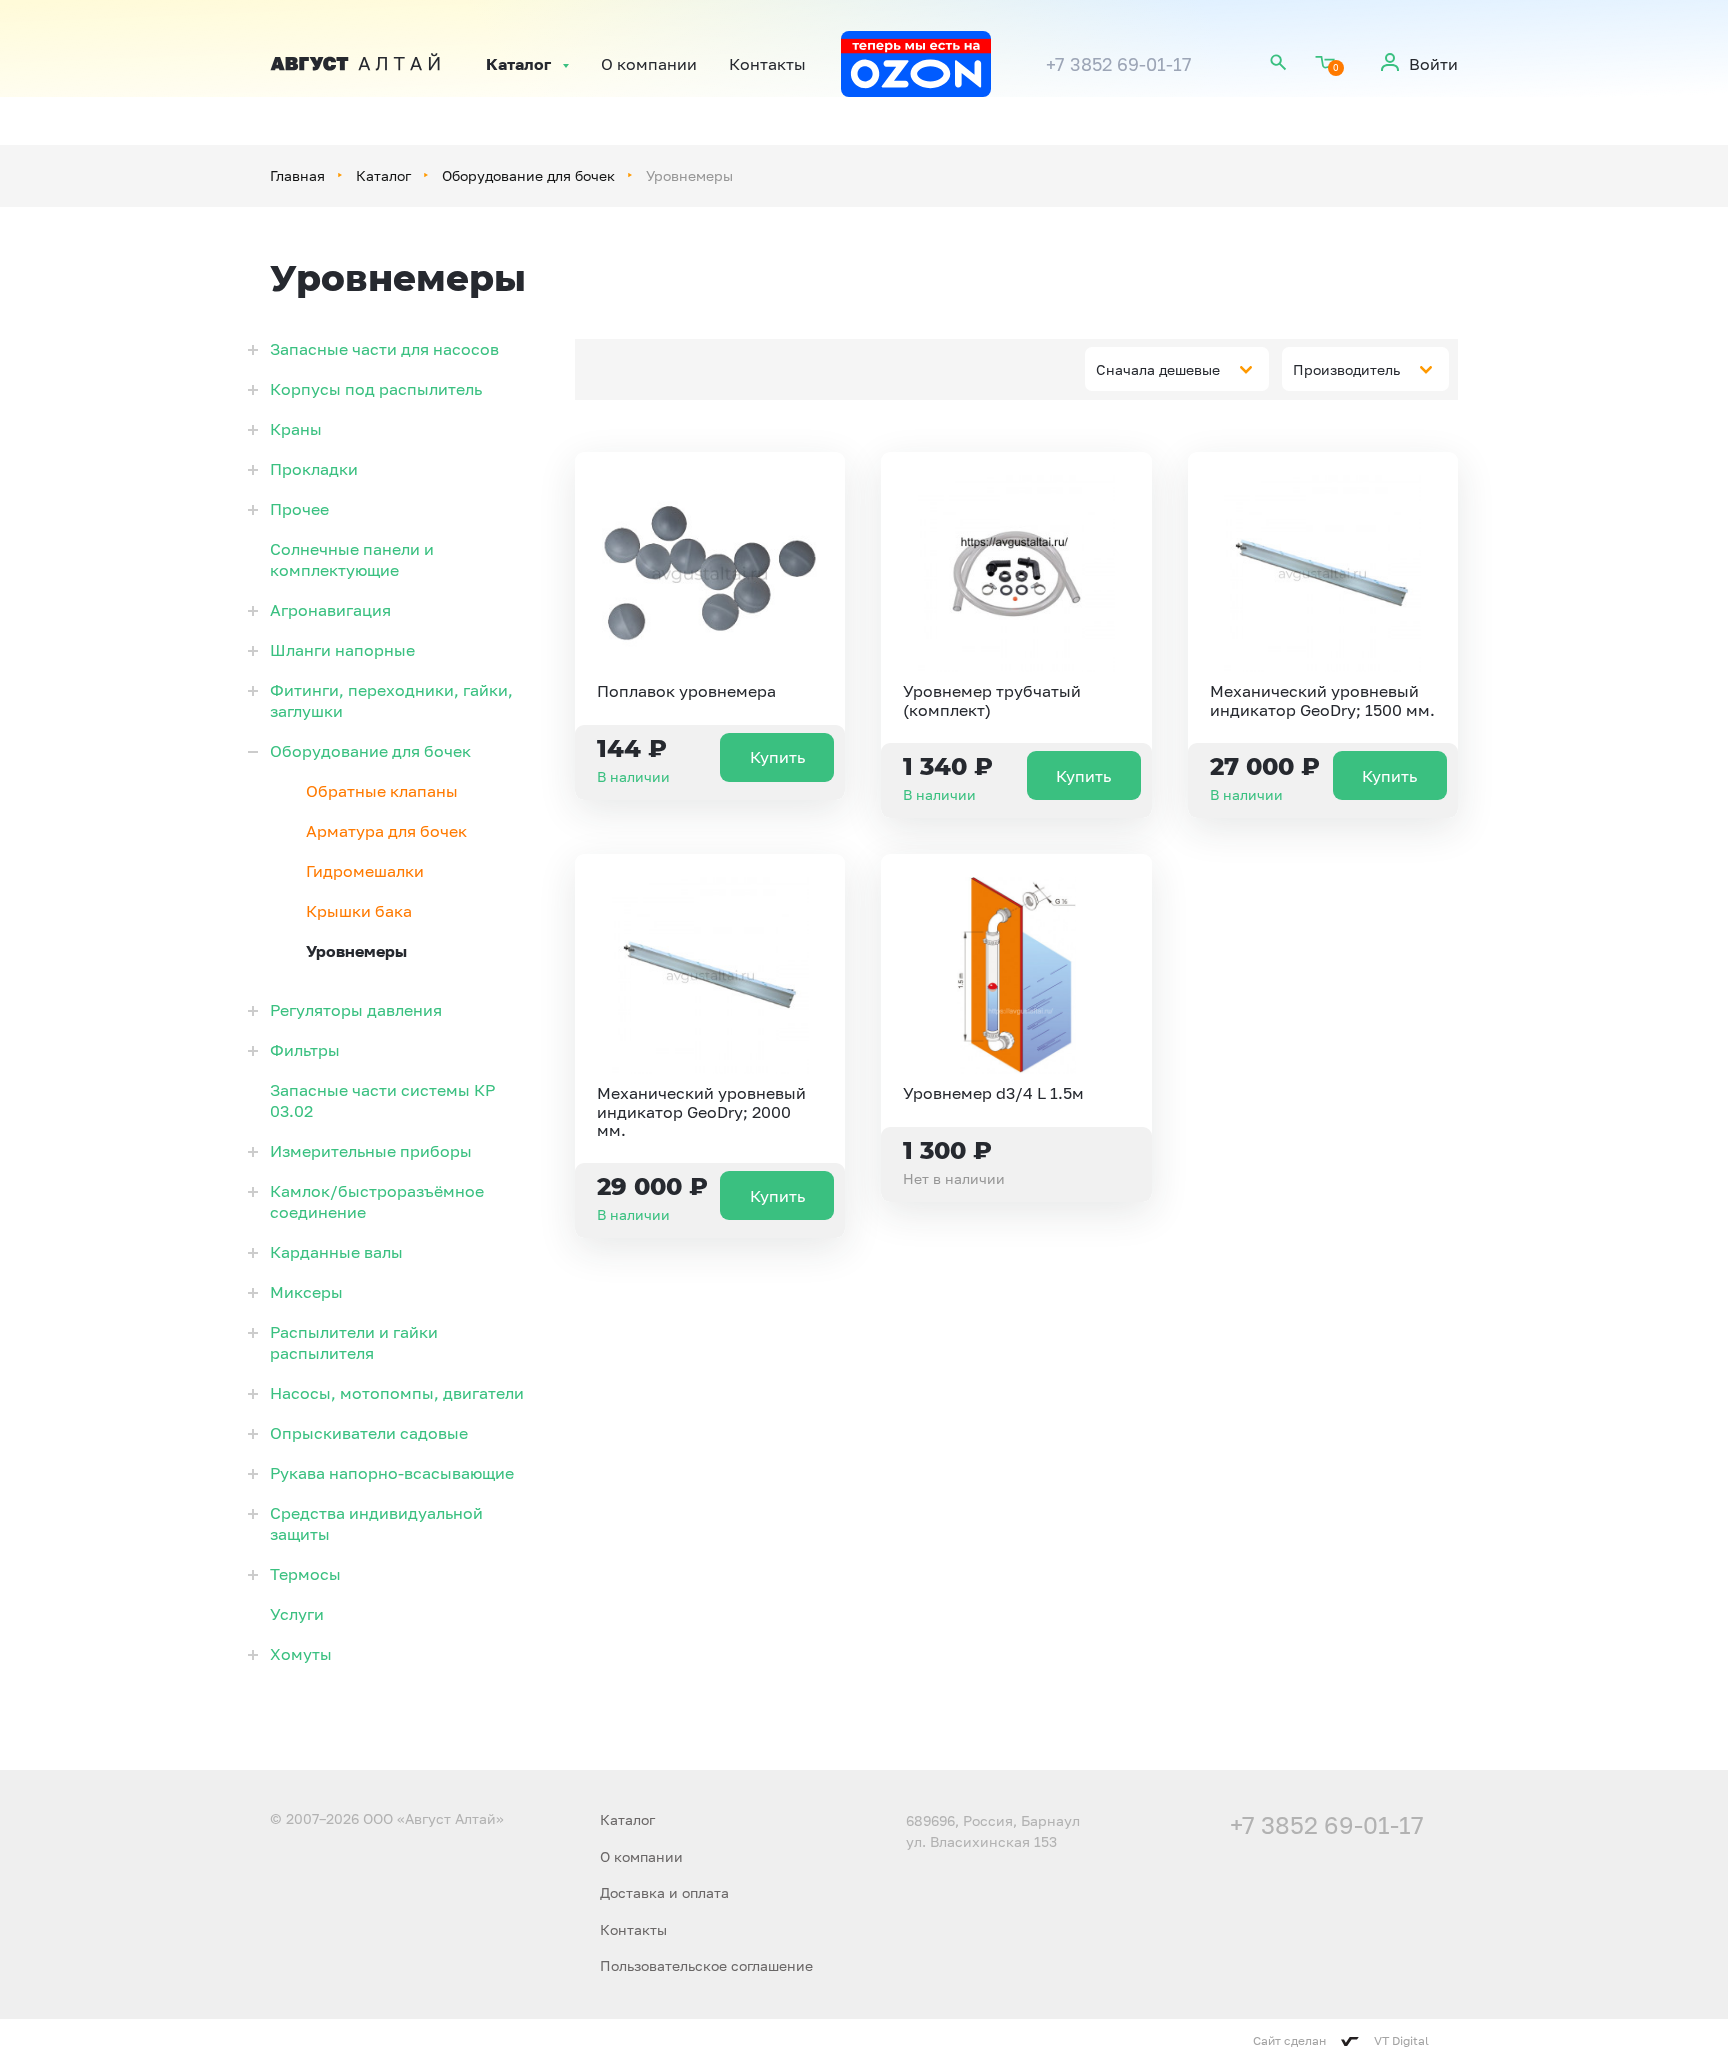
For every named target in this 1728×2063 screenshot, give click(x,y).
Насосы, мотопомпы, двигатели (397, 1393)
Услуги (297, 1614)
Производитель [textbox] (1346, 369)
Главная (297, 175)
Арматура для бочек (386, 831)
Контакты (767, 64)
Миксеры (306, 1292)
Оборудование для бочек (528, 175)
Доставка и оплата (664, 1892)
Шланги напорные (342, 650)
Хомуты (301, 1654)
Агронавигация (330, 610)
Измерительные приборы (371, 1151)
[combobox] (1177, 369)
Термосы (305, 1574)
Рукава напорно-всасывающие (392, 1473)
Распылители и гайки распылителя (354, 1342)
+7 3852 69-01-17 (1119, 64)
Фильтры (305, 1050)
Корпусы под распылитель (376, 389)
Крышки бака (359, 911)
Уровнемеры (356, 951)
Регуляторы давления (356, 1010)
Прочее (299, 509)
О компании (649, 64)
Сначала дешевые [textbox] (1158, 369)
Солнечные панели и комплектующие (352, 559)
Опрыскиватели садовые (369, 1433)
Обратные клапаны (382, 791)
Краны (296, 429)
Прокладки (314, 469)
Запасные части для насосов (384, 349)
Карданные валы (336, 1252)
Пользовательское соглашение (706, 1965)
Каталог (518, 64)
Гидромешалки (365, 871)
